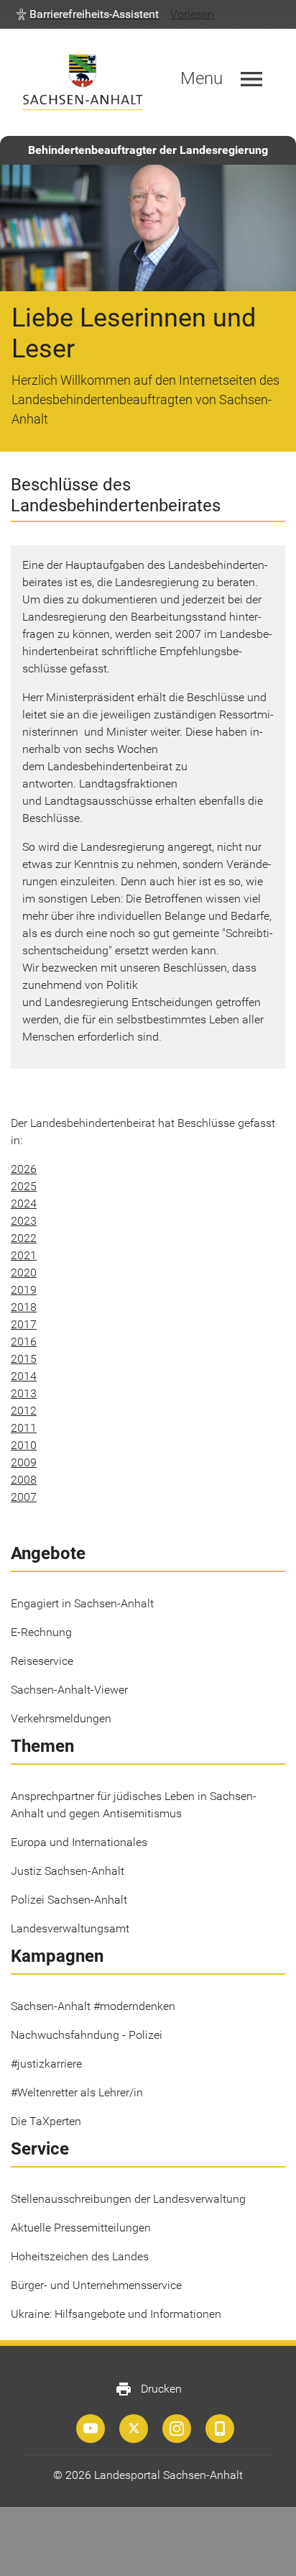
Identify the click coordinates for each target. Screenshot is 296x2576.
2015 (24, 1359)
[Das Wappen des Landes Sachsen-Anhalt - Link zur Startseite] (83, 82)
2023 (24, 1221)
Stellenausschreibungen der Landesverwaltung (128, 2199)
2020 (24, 1273)
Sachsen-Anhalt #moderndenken (93, 2006)
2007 (24, 1497)
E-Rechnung (41, 1632)
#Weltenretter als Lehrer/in (77, 2092)
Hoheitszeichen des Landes (80, 2256)
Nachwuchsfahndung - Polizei (87, 2035)
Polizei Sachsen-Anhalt (69, 1900)
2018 (24, 1307)
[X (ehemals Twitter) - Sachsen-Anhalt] (134, 2429)
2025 (24, 1186)
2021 (24, 1255)
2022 (24, 1238)
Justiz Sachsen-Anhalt (68, 1871)
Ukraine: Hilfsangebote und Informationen (116, 2314)
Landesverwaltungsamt (70, 1928)
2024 (24, 1203)
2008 (24, 1480)
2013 (24, 1393)
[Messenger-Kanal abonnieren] (220, 2429)
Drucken (148, 2389)
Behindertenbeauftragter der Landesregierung (148, 150)
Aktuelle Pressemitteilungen (81, 2228)
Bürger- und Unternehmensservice (96, 2285)
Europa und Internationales (79, 1842)
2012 (24, 1411)
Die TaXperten (46, 2121)
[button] (88, 14)
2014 (24, 1376)
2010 (24, 1445)
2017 (24, 1324)
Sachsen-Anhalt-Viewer (69, 1690)
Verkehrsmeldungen (61, 1718)
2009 (24, 1462)
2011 (24, 1428)
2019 (24, 1290)
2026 (24, 1169)
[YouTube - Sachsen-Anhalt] (91, 2429)
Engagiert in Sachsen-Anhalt (82, 1603)
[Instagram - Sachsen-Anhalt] (177, 2429)
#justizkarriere (46, 2064)
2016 (24, 1342)
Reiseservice (42, 1661)
